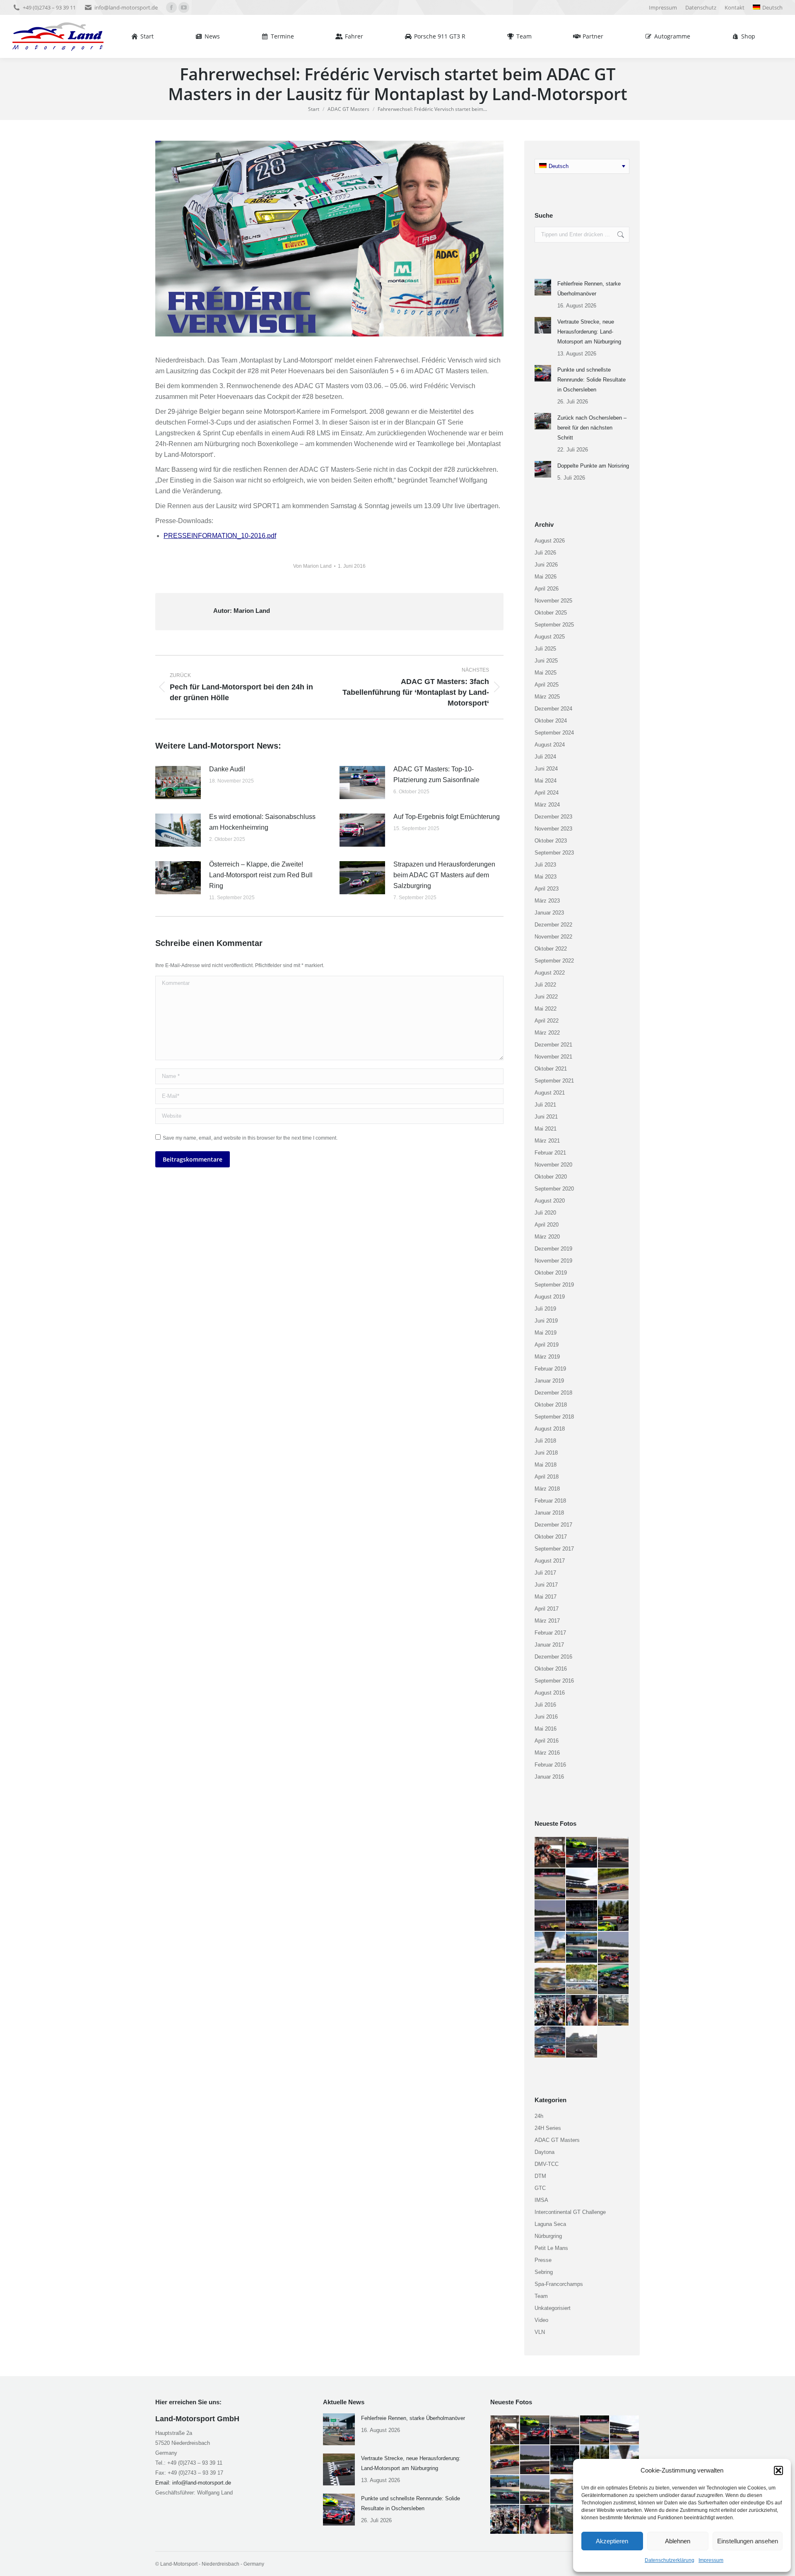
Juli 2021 (545, 1105)
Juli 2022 (545, 985)
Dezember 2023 (553, 817)
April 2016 (547, 1741)
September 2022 (554, 961)
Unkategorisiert (553, 2308)
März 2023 (547, 901)
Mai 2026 (546, 577)
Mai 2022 (546, 1009)
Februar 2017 (550, 1633)
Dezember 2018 (553, 1393)
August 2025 (550, 637)
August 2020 (550, 1201)
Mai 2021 (546, 1129)
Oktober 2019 (551, 1273)
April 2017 (547, 1609)
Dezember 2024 (553, 709)
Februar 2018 (550, 1501)
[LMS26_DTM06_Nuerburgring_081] (550, 1947)
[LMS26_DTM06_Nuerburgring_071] (550, 2042)
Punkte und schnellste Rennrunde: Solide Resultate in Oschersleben (591, 380)
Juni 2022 (546, 997)
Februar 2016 (550, 1765)
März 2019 (547, 1357)
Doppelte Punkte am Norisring (593, 466)
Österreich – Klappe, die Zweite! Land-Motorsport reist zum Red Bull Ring (261, 875)
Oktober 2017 (551, 1537)
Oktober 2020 (551, 1177)
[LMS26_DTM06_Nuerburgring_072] (614, 2011)
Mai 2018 (546, 1465)
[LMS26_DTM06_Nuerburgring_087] (582, 1884)
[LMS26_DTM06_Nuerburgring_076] (582, 1979)
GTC (540, 2188)
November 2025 (553, 601)
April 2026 (547, 589)
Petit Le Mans (551, 2248)
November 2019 (553, 1261)
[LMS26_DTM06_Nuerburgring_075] (614, 1979)
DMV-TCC (547, 2164)
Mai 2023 (546, 877)
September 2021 (554, 1081)
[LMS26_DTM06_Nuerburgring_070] (582, 2042)
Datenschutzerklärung (670, 2560)
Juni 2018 (546, 1453)
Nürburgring (548, 2236)
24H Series (548, 2128)
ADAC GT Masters (557, 2140)
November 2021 (553, 1057)
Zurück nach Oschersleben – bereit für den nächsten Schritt (592, 428)
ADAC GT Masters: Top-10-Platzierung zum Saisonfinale (436, 774)
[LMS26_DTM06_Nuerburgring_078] (614, 1947)
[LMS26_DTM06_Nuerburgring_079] (582, 1947)
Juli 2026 (545, 553)
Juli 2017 (545, 1573)
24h (539, 2116)
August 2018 (550, 1429)
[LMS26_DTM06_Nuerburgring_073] (582, 2011)
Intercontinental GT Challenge (570, 2212)
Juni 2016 (546, 1717)
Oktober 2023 (551, 841)
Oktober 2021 (551, 1069)
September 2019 (554, 1285)
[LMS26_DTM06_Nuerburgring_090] (582, 1853)
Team (541, 2296)
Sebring (544, 2272)
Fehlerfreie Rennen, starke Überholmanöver (589, 289)
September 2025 (554, 625)
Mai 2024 (546, 781)
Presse (543, 2260)
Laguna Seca (550, 2224)
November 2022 (553, 937)
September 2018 (554, 1417)
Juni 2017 (546, 1585)
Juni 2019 (546, 1321)
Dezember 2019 (553, 1249)
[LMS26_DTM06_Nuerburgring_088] (550, 1884)
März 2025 (547, 697)
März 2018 (547, 1489)
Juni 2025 (546, 661)
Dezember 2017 (553, 1525)
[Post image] (178, 783)
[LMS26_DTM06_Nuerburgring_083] (582, 1916)
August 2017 (550, 1561)
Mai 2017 (546, 1597)
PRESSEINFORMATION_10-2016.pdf (220, 536)
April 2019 (547, 1345)
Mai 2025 (546, 673)
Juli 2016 (545, 1705)
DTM (540, 2176)
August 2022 (550, 973)
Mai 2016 (546, 1729)
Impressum (711, 2560)
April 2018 (547, 1477)
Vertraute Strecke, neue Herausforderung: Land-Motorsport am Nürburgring (589, 332)
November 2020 (553, 1165)
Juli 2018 (545, 1441)
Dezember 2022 (553, 925)
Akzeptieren (612, 2541)
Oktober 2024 (551, 721)
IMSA (541, 2200)
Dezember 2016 (553, 1657)
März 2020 (547, 1237)
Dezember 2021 (553, 1045)
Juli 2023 (545, 865)
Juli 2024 (545, 757)
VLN (540, 2332)
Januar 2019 (549, 1381)
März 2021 (547, 1141)
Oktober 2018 (551, 1405)
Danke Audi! (227, 769)
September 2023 (554, 853)
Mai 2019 (546, 1333)
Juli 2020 (545, 1213)
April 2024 (547, 793)
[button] (778, 2470)
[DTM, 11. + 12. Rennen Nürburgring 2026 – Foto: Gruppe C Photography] (550, 1853)
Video (541, 2320)
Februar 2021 (550, 1153)
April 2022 (547, 1021)
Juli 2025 (545, 649)
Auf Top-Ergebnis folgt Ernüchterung (447, 817)
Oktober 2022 (551, 949)
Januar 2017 (549, 1645)
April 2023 (547, 889)
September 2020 (554, 1189)
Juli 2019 (545, 1309)
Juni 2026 (546, 565)
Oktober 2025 (551, 613)
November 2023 (553, 829)
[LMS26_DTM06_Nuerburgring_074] (550, 2011)
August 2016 (550, 1693)
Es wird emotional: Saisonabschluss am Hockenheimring (262, 822)
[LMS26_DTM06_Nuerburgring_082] (614, 1916)
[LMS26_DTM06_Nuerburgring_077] (550, 1979)
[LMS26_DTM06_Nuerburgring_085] (550, 1916)
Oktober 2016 (551, 1669)
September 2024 (554, 733)
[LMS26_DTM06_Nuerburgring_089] (614, 1853)
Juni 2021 (546, 1117)
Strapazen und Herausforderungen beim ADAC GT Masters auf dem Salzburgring (444, 875)
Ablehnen (678, 2541)
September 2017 (554, 1549)
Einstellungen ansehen (748, 2541)
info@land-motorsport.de (126, 7)
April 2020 (547, 1225)
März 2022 (547, 1033)
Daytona (544, 2152)
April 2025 (547, 685)
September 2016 (554, 1681)
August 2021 (550, 1093)
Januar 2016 (549, 1777)
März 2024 (547, 805)
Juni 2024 (546, 769)
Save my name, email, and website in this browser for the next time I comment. (250, 1138)
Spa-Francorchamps (559, 2284)
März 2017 (547, 1621)
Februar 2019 (550, 1369)
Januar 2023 (549, 913)
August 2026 (550, 541)
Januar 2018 (549, 1513)
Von (312, 566)
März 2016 (547, 1753)
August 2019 (550, 1297)
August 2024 (550, 745)
